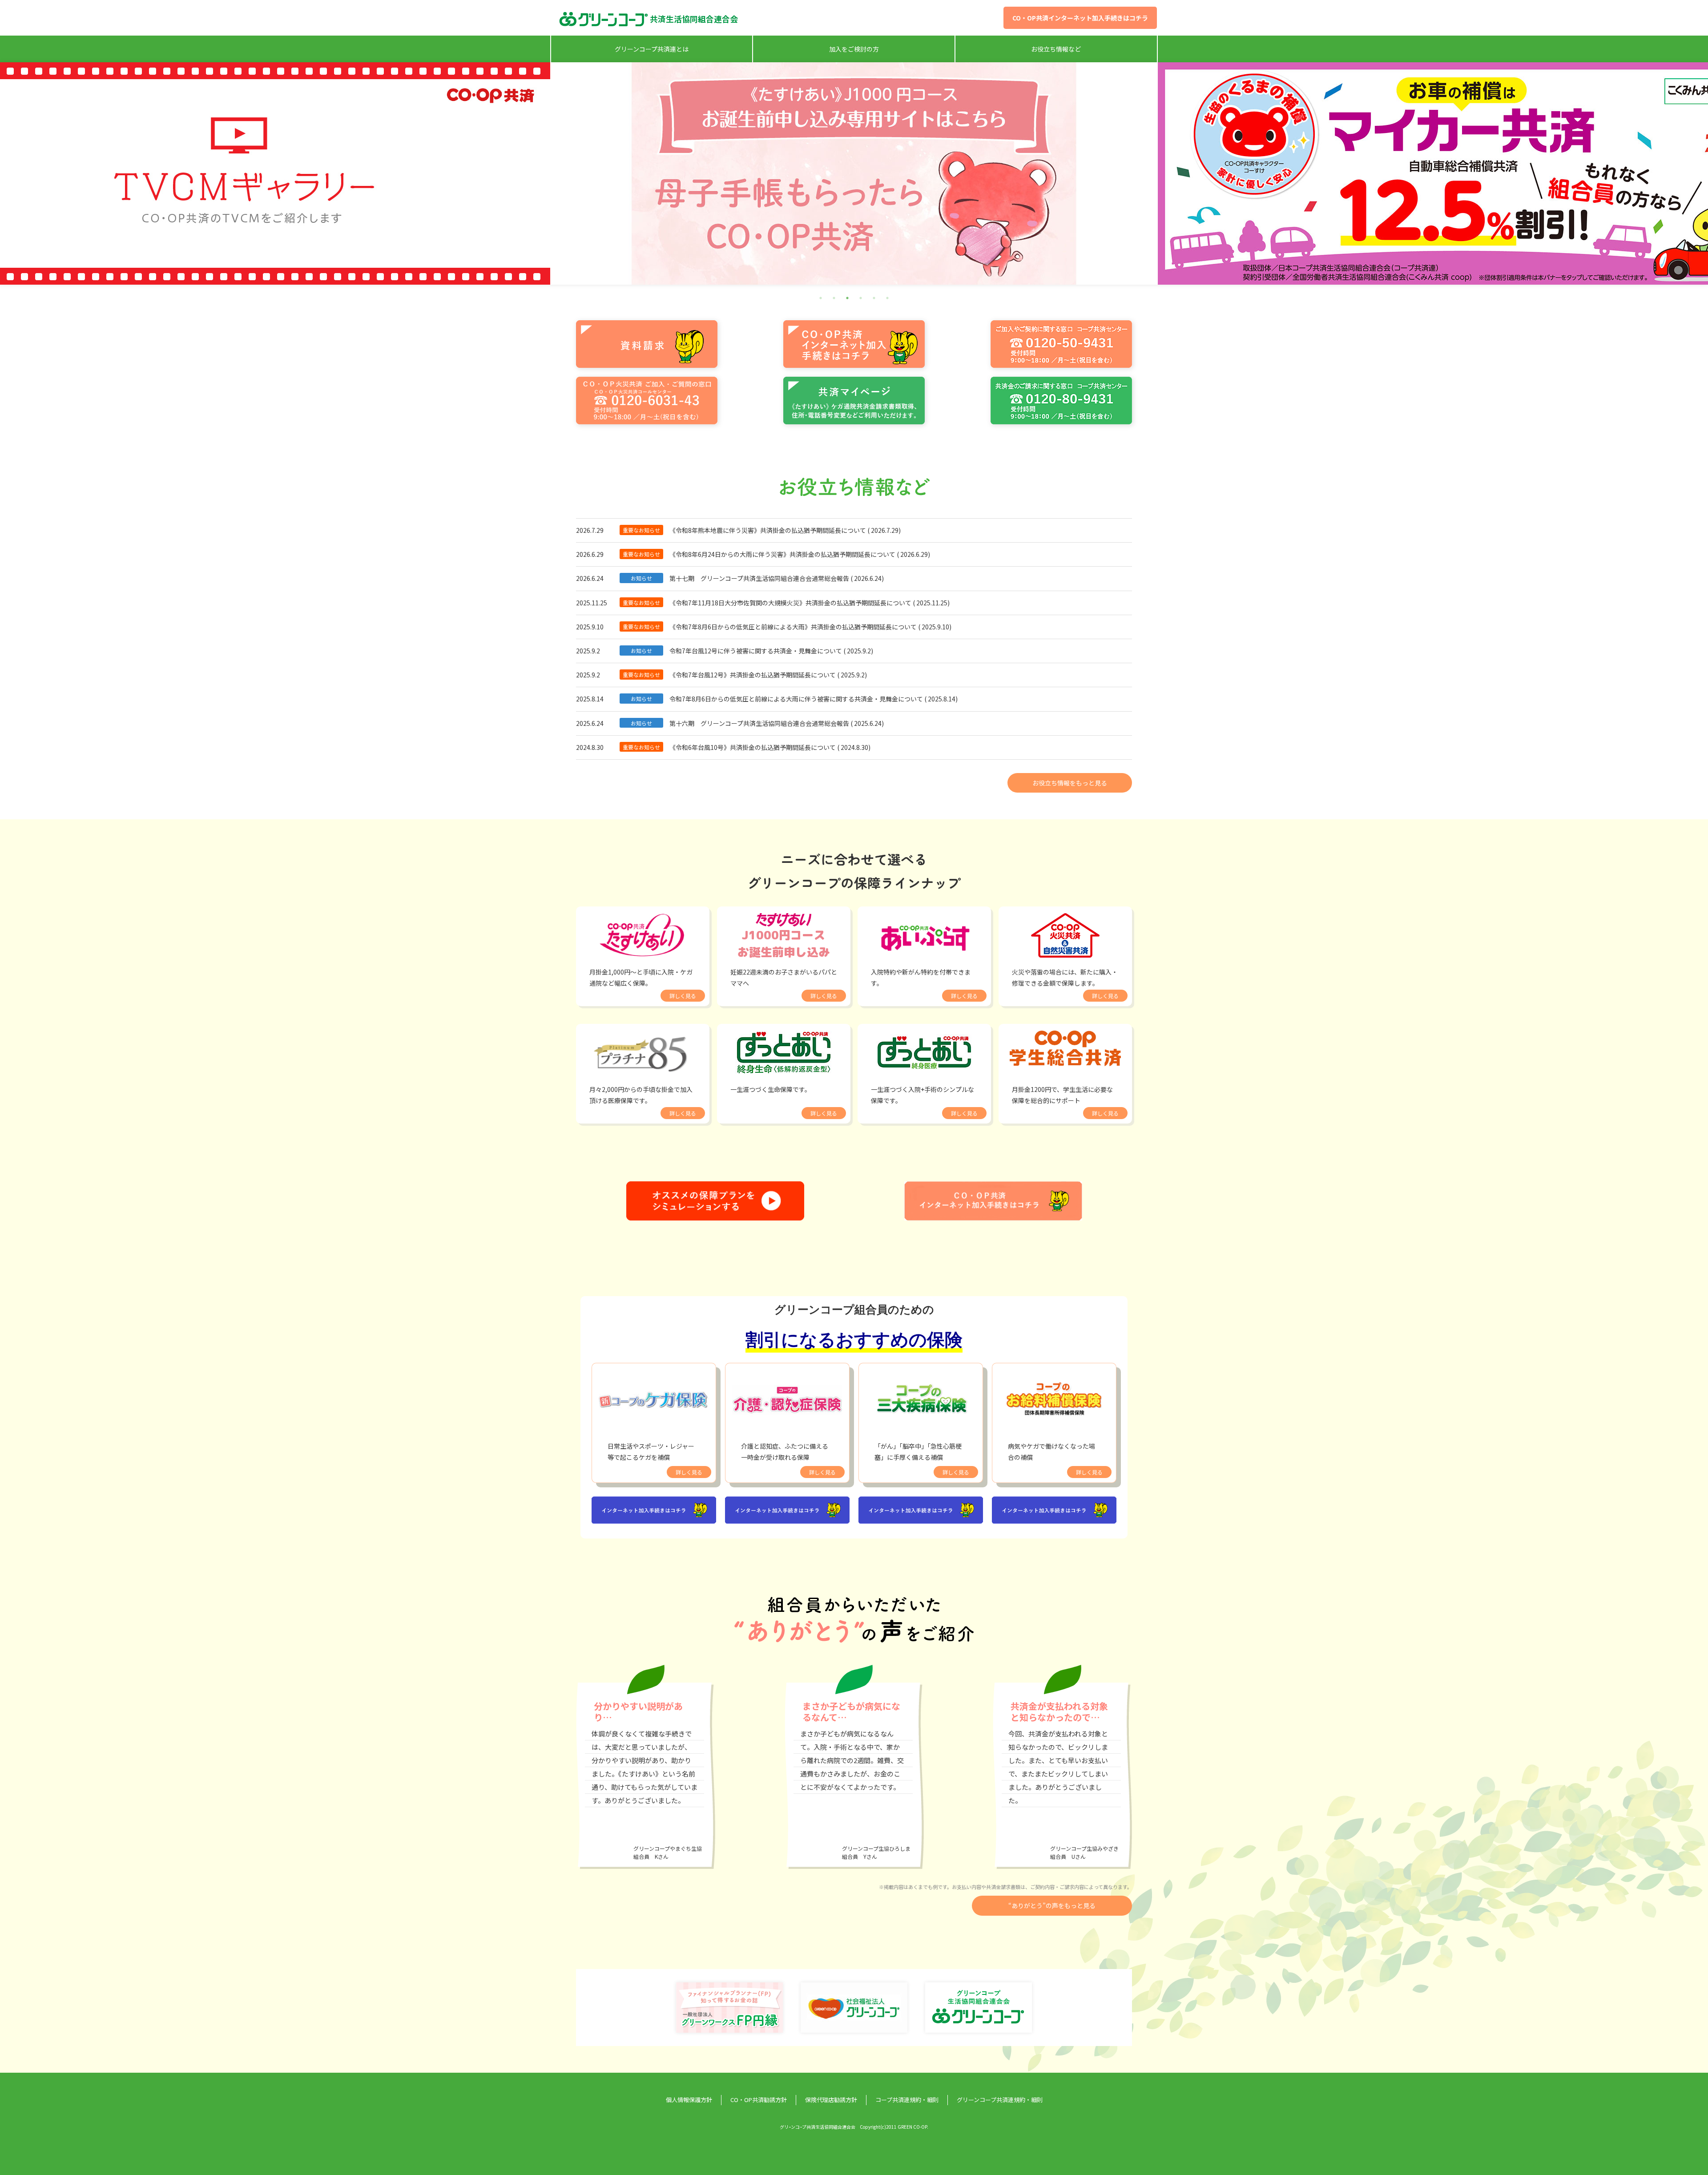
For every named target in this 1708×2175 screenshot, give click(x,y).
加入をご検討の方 (854, 49)
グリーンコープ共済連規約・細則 (1000, 2100)
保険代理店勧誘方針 (831, 2100)
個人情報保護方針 (689, 2100)
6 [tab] (887, 298)
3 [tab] (847, 298)
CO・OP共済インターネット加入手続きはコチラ (1080, 18)
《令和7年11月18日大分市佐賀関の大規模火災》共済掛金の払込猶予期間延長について (790, 603)
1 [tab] (821, 298)
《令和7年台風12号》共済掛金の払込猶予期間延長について (753, 675)
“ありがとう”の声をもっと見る (1052, 1905)
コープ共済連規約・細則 (907, 2100)
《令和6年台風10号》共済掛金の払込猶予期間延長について (753, 747)
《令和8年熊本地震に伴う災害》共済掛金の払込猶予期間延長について (768, 530)
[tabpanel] (854, 173)
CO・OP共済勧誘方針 (759, 2100)
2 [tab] (834, 298)
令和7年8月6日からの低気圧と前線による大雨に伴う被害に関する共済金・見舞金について (796, 699)
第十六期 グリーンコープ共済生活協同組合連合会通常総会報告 (759, 723)
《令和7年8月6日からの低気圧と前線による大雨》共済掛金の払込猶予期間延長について (793, 627)
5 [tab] (874, 298)
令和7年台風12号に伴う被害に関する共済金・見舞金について (756, 651)
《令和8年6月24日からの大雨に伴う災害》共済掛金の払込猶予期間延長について (782, 554)
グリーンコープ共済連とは (652, 49)
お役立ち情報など (1056, 49)
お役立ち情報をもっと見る (1070, 783)
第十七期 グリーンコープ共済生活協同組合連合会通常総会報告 (759, 578)
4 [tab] (861, 298)
